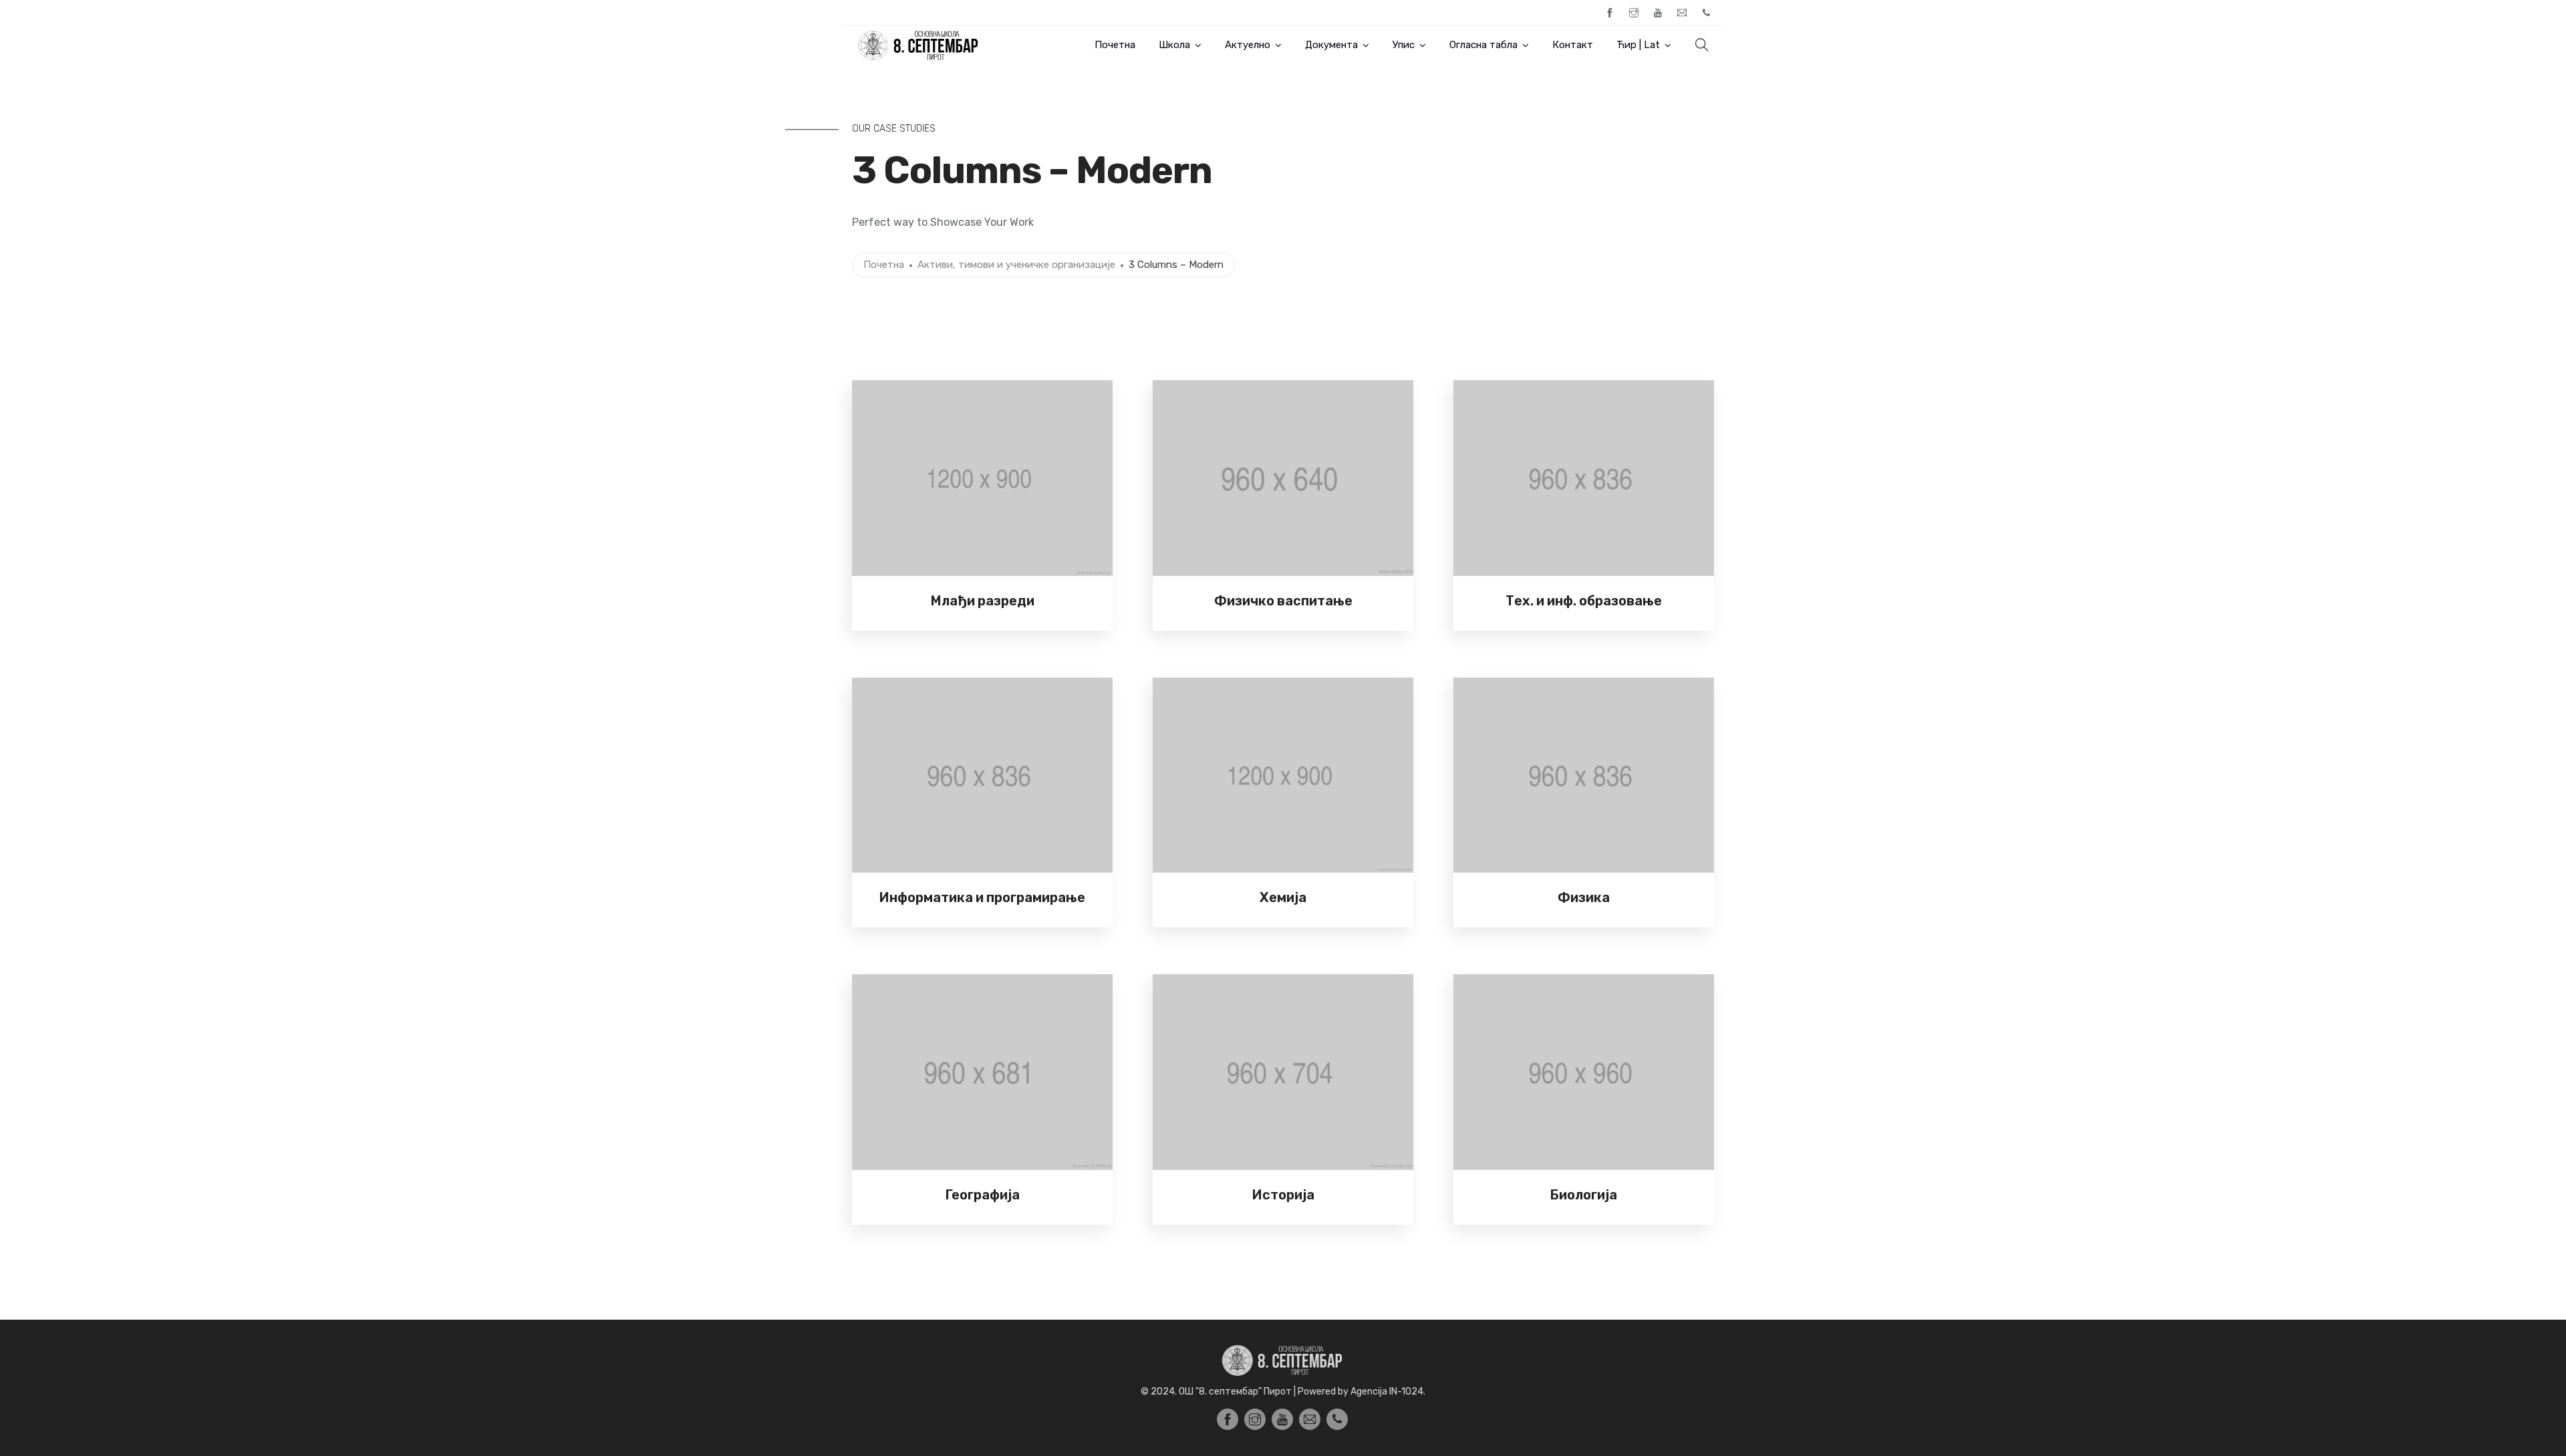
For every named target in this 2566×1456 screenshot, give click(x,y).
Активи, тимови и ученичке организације (1016, 265)
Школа (1174, 45)
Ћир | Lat (1638, 45)
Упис (1404, 45)
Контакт (1573, 45)
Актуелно (1248, 45)
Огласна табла (1483, 45)
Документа (1331, 45)
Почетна (1115, 45)
